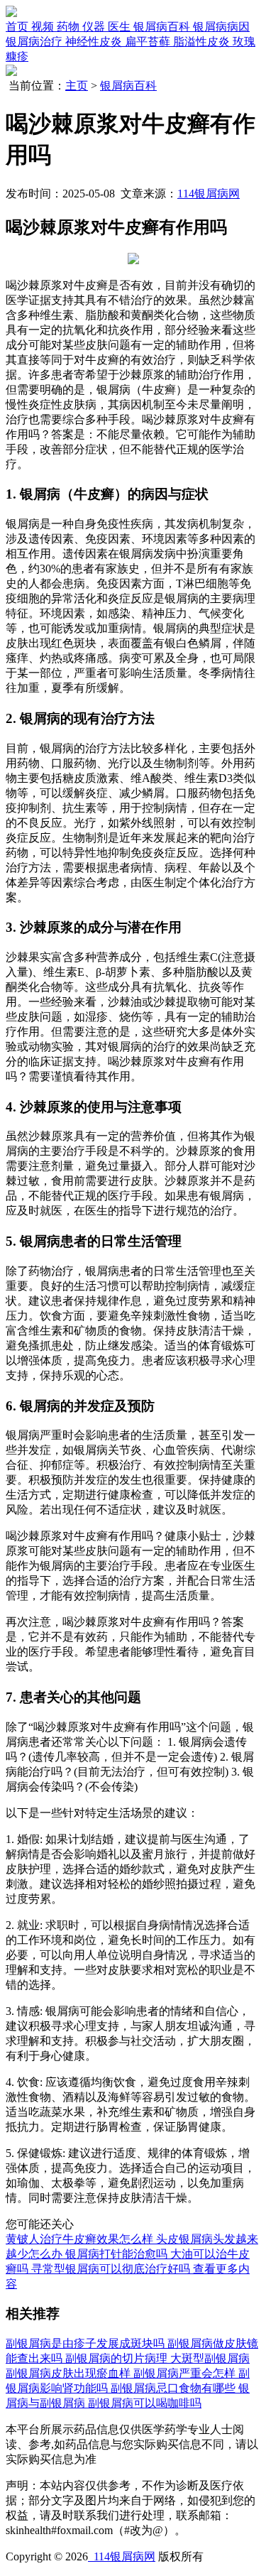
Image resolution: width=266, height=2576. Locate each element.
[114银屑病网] (11, 13)
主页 (77, 86)
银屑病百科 (128, 86)
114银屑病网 (209, 194)
